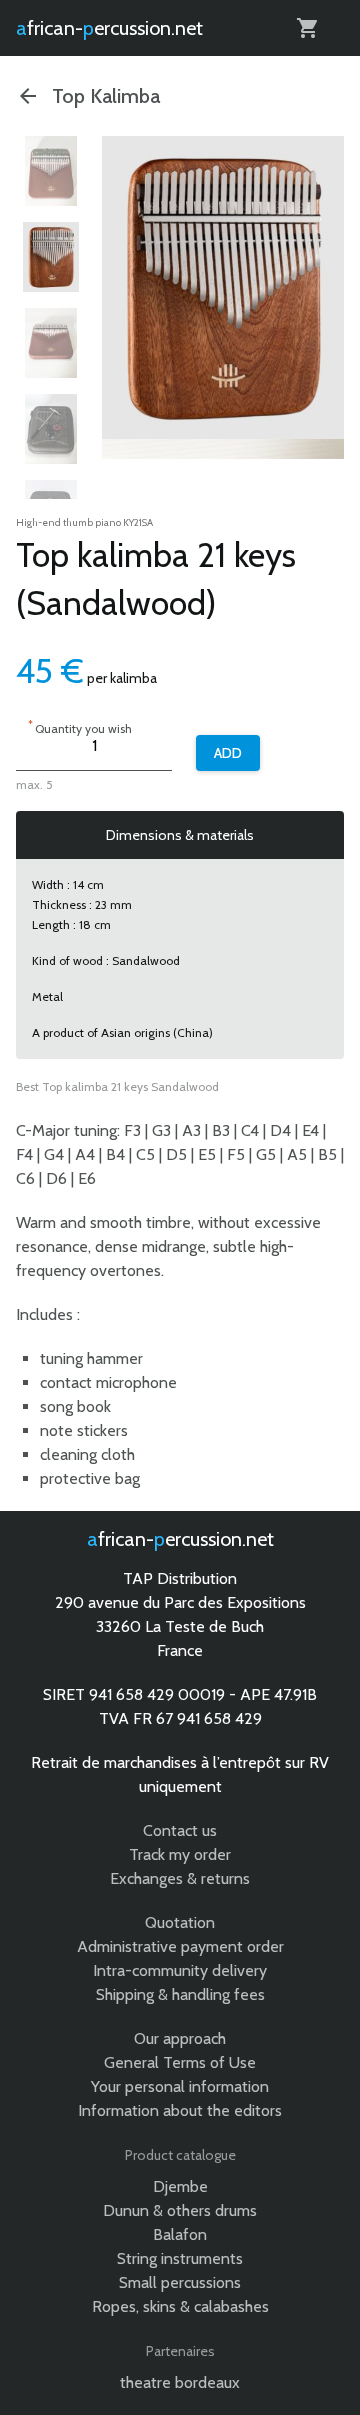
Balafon (180, 2234)
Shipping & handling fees (180, 1994)
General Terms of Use (180, 2062)
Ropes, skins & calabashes (180, 2306)
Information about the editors (180, 2110)
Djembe (180, 2186)
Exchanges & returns (180, 1878)
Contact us (180, 1830)
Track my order (180, 1854)
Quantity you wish (80, 726)
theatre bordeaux (180, 2382)
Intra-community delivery (180, 1970)
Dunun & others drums (180, 2210)
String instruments (180, 2258)
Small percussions (180, 2282)
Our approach (180, 2038)
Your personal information (180, 2086)
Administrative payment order (180, 1946)
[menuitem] (51, 171)
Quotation (180, 1922)
